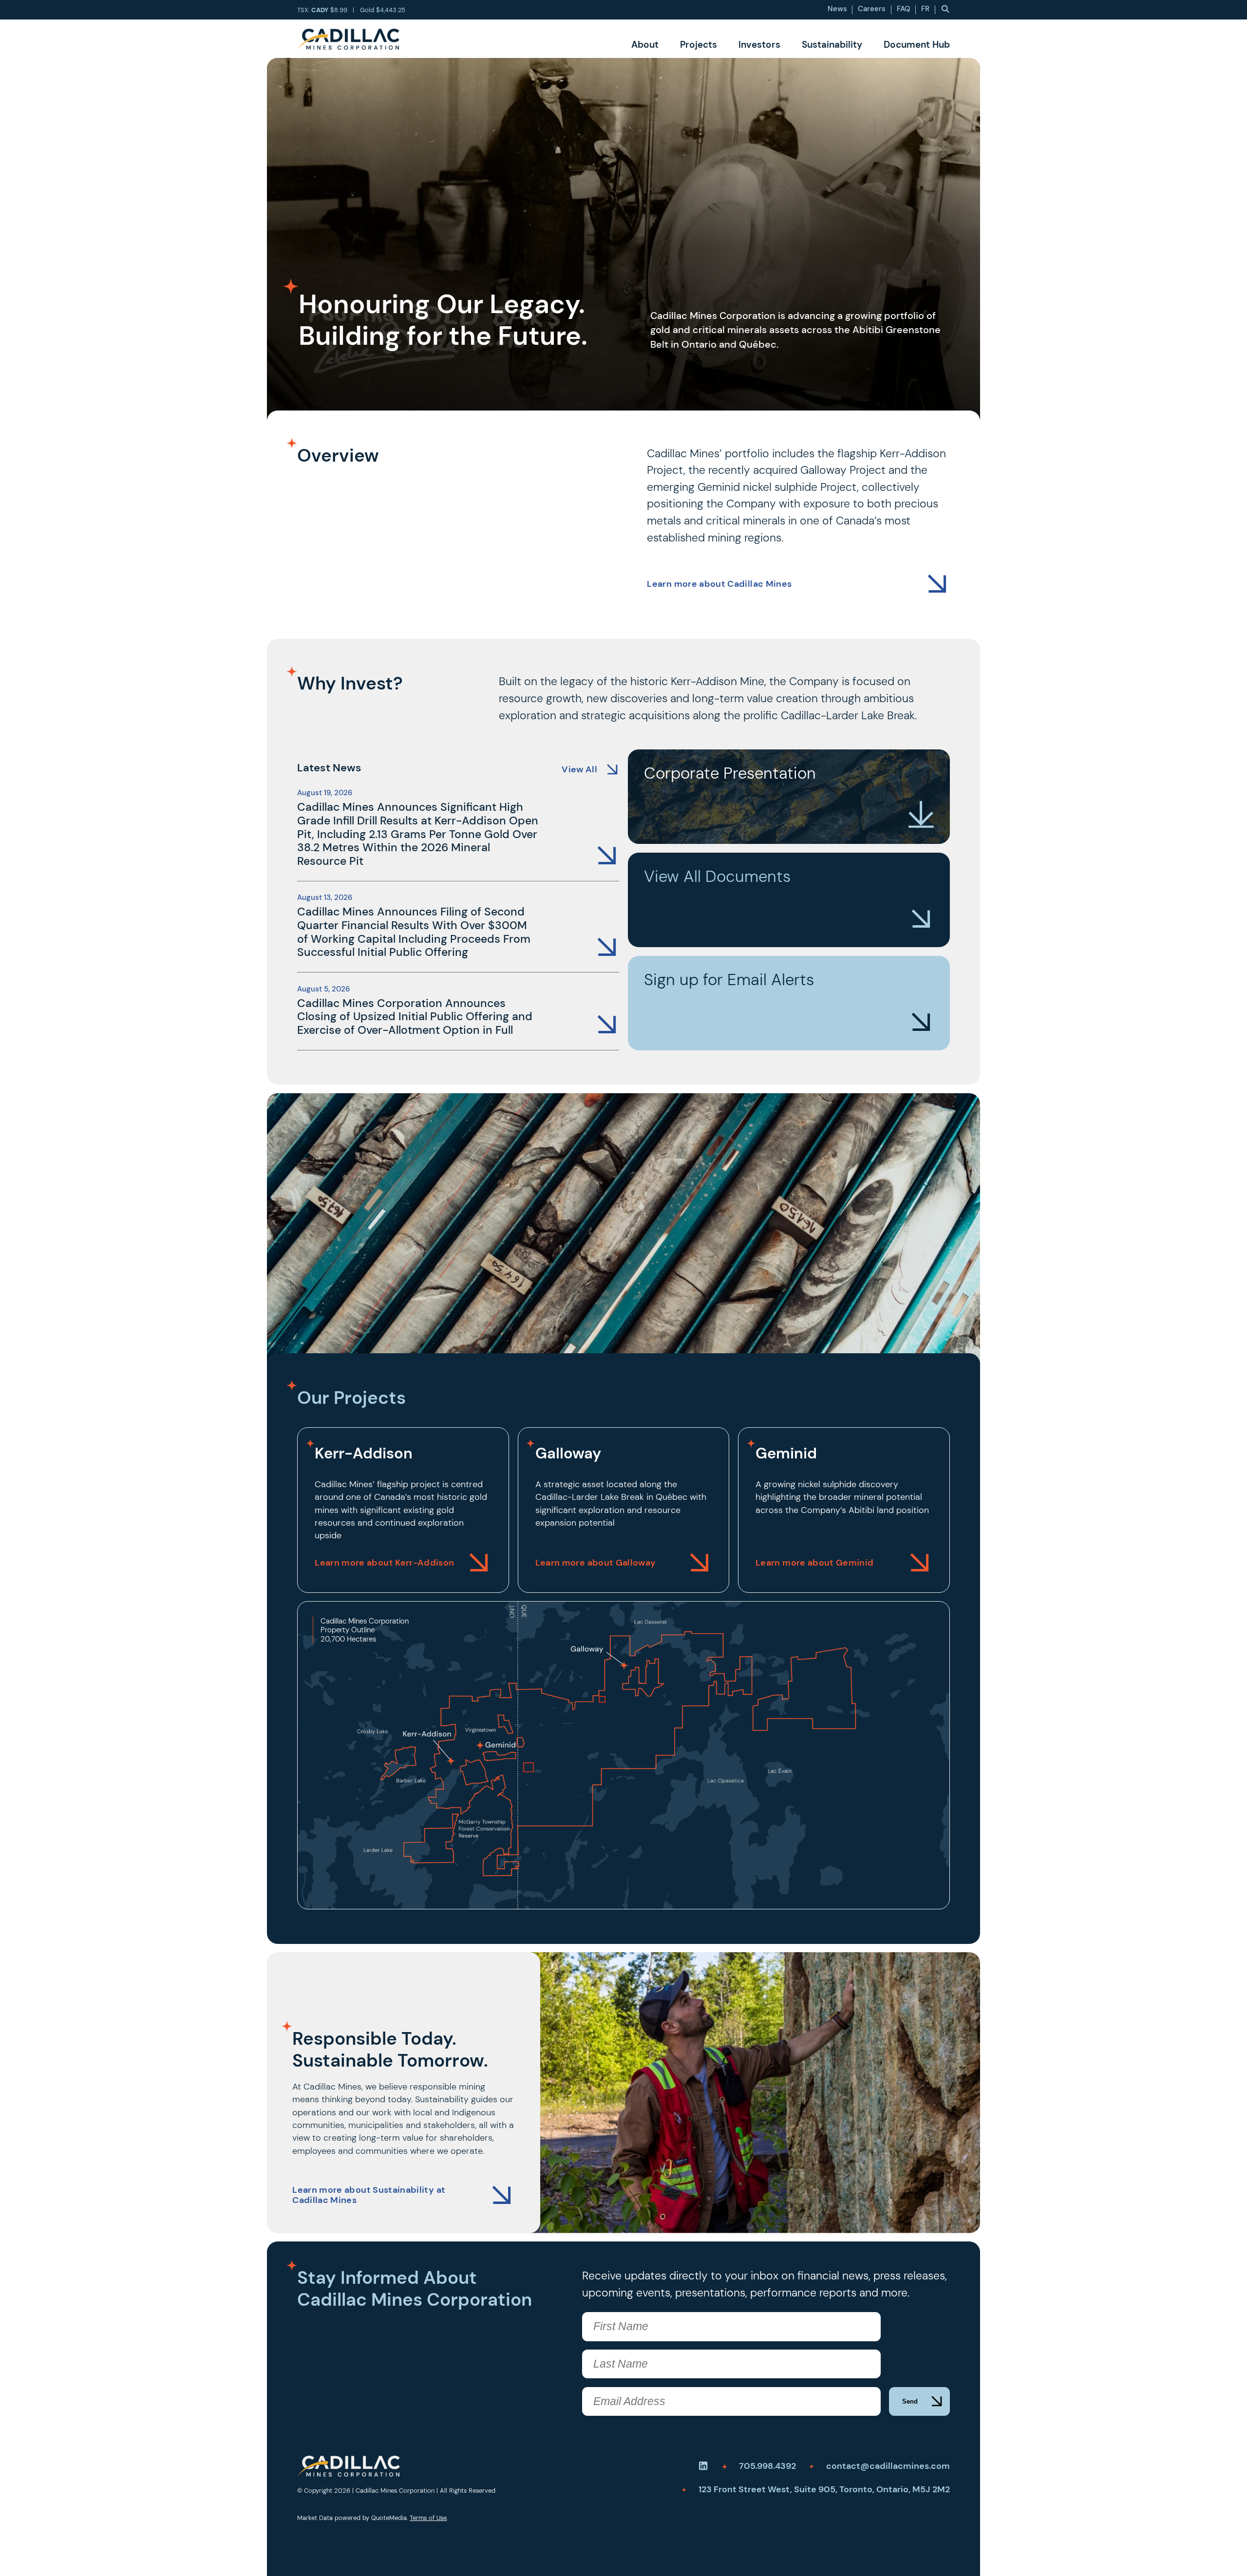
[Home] (348, 39)
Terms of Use (428, 2518)
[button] (945, 9)
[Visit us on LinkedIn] (703, 2466)
